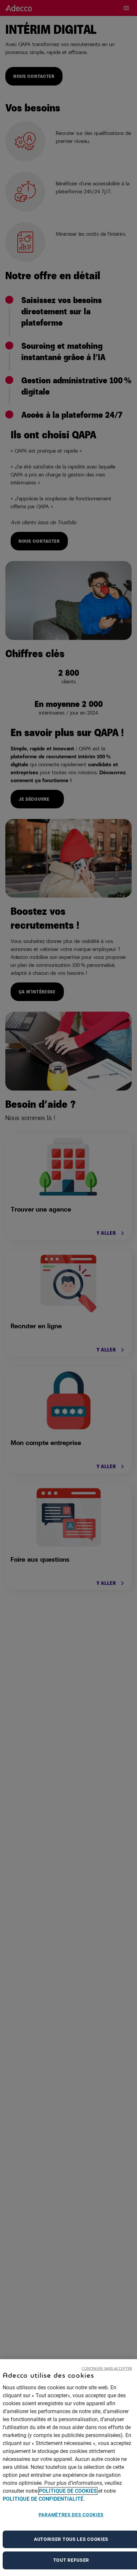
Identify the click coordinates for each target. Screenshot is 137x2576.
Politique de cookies (68, 2491)
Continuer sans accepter (107, 2368)
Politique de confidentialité (43, 2499)
